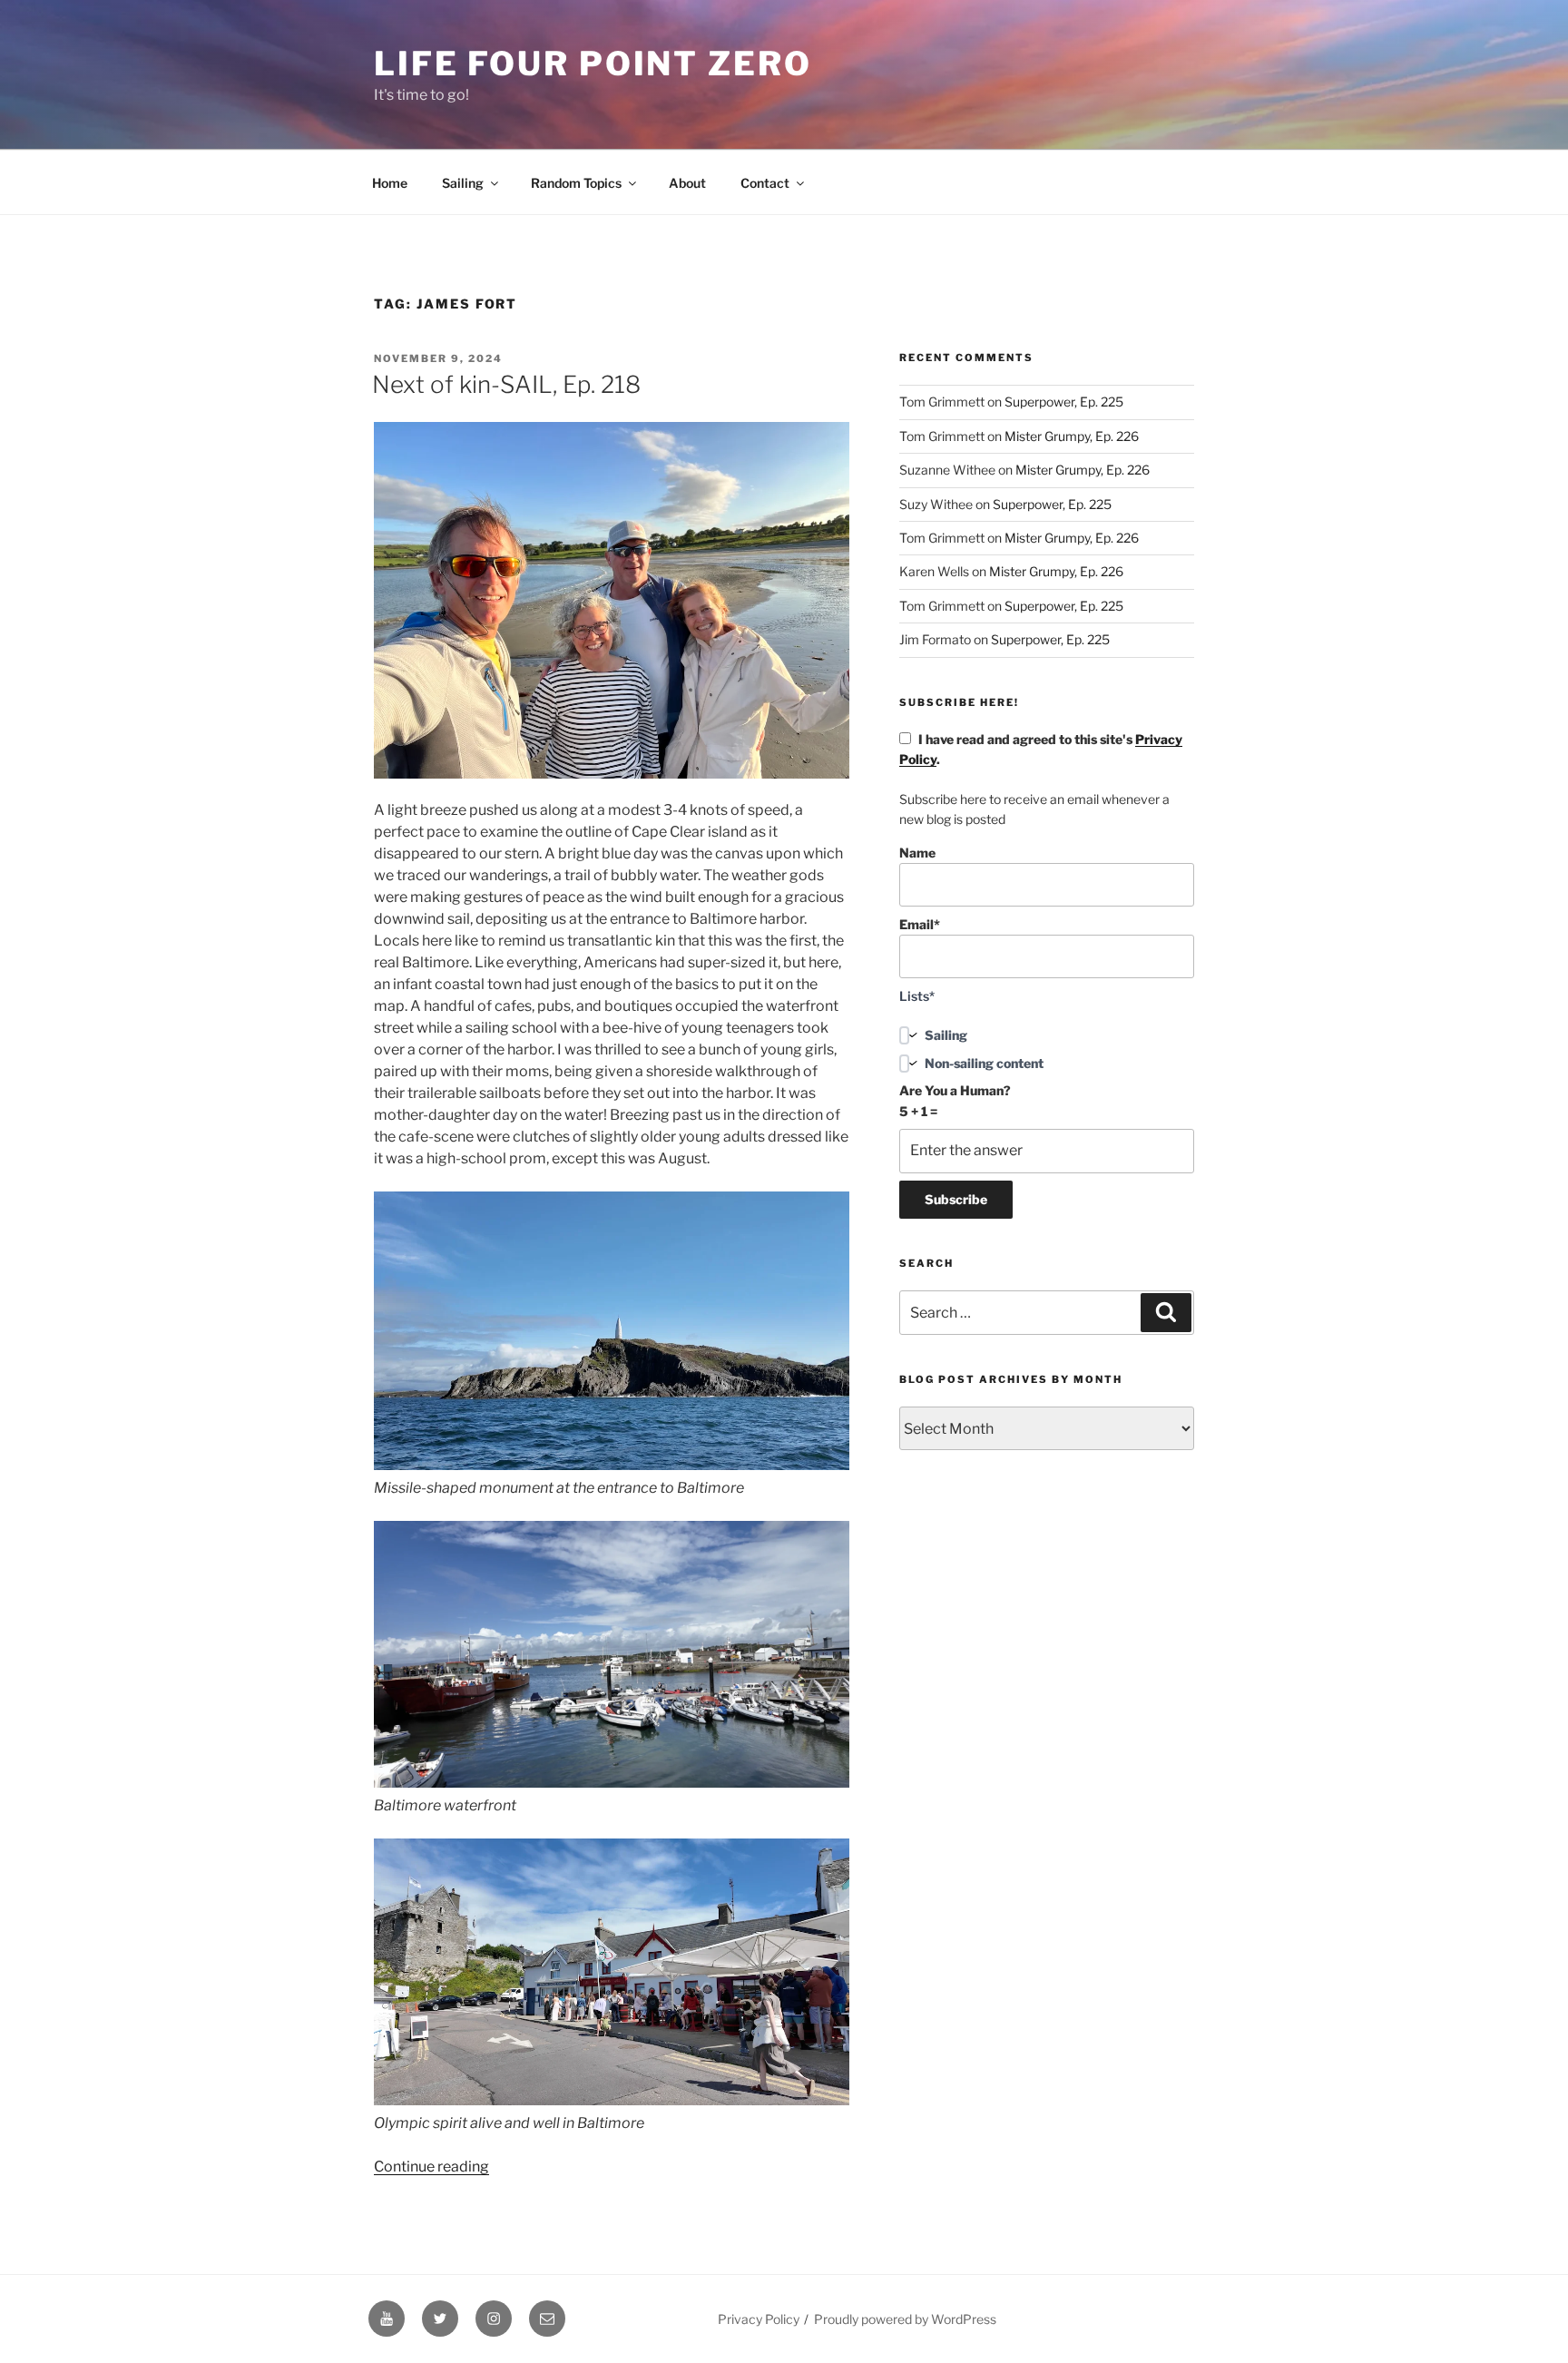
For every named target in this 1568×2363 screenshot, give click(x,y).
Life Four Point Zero (593, 64)
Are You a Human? (955, 1100)
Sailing (463, 183)
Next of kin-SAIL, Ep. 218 (506, 384)
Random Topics (576, 183)
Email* (920, 924)
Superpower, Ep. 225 (1064, 402)
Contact (765, 183)
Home (390, 183)
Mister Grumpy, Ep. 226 (1072, 436)
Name (917, 853)
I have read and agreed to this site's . (1041, 749)
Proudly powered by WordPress (905, 2319)
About (687, 183)
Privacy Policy (759, 2319)
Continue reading (431, 2167)
